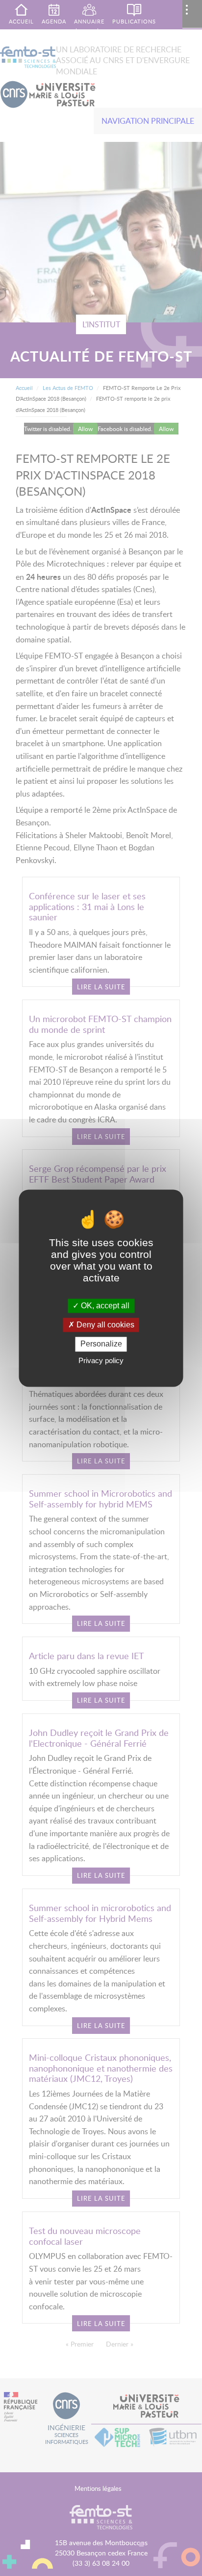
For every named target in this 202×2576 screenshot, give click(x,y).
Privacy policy (101, 1360)
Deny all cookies (104, 1325)
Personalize (101, 1344)
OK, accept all (104, 1306)
